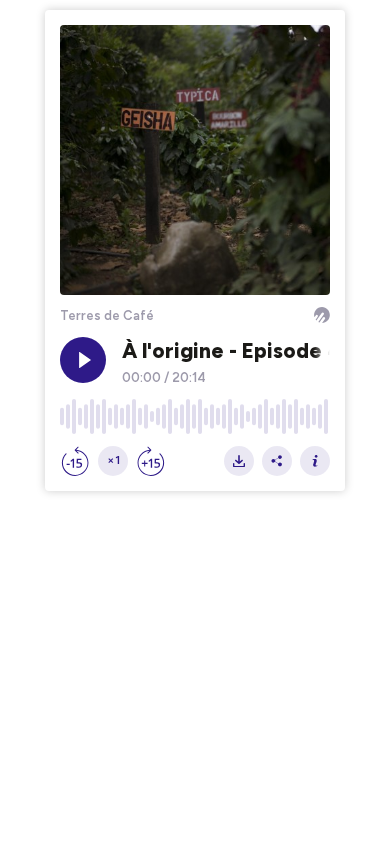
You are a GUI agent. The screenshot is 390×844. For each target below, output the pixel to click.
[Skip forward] (151, 461)
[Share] (277, 461)
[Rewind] (75, 461)
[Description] (315, 461)
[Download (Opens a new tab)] (239, 461)
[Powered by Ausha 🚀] (322, 315)
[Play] (83, 360)
